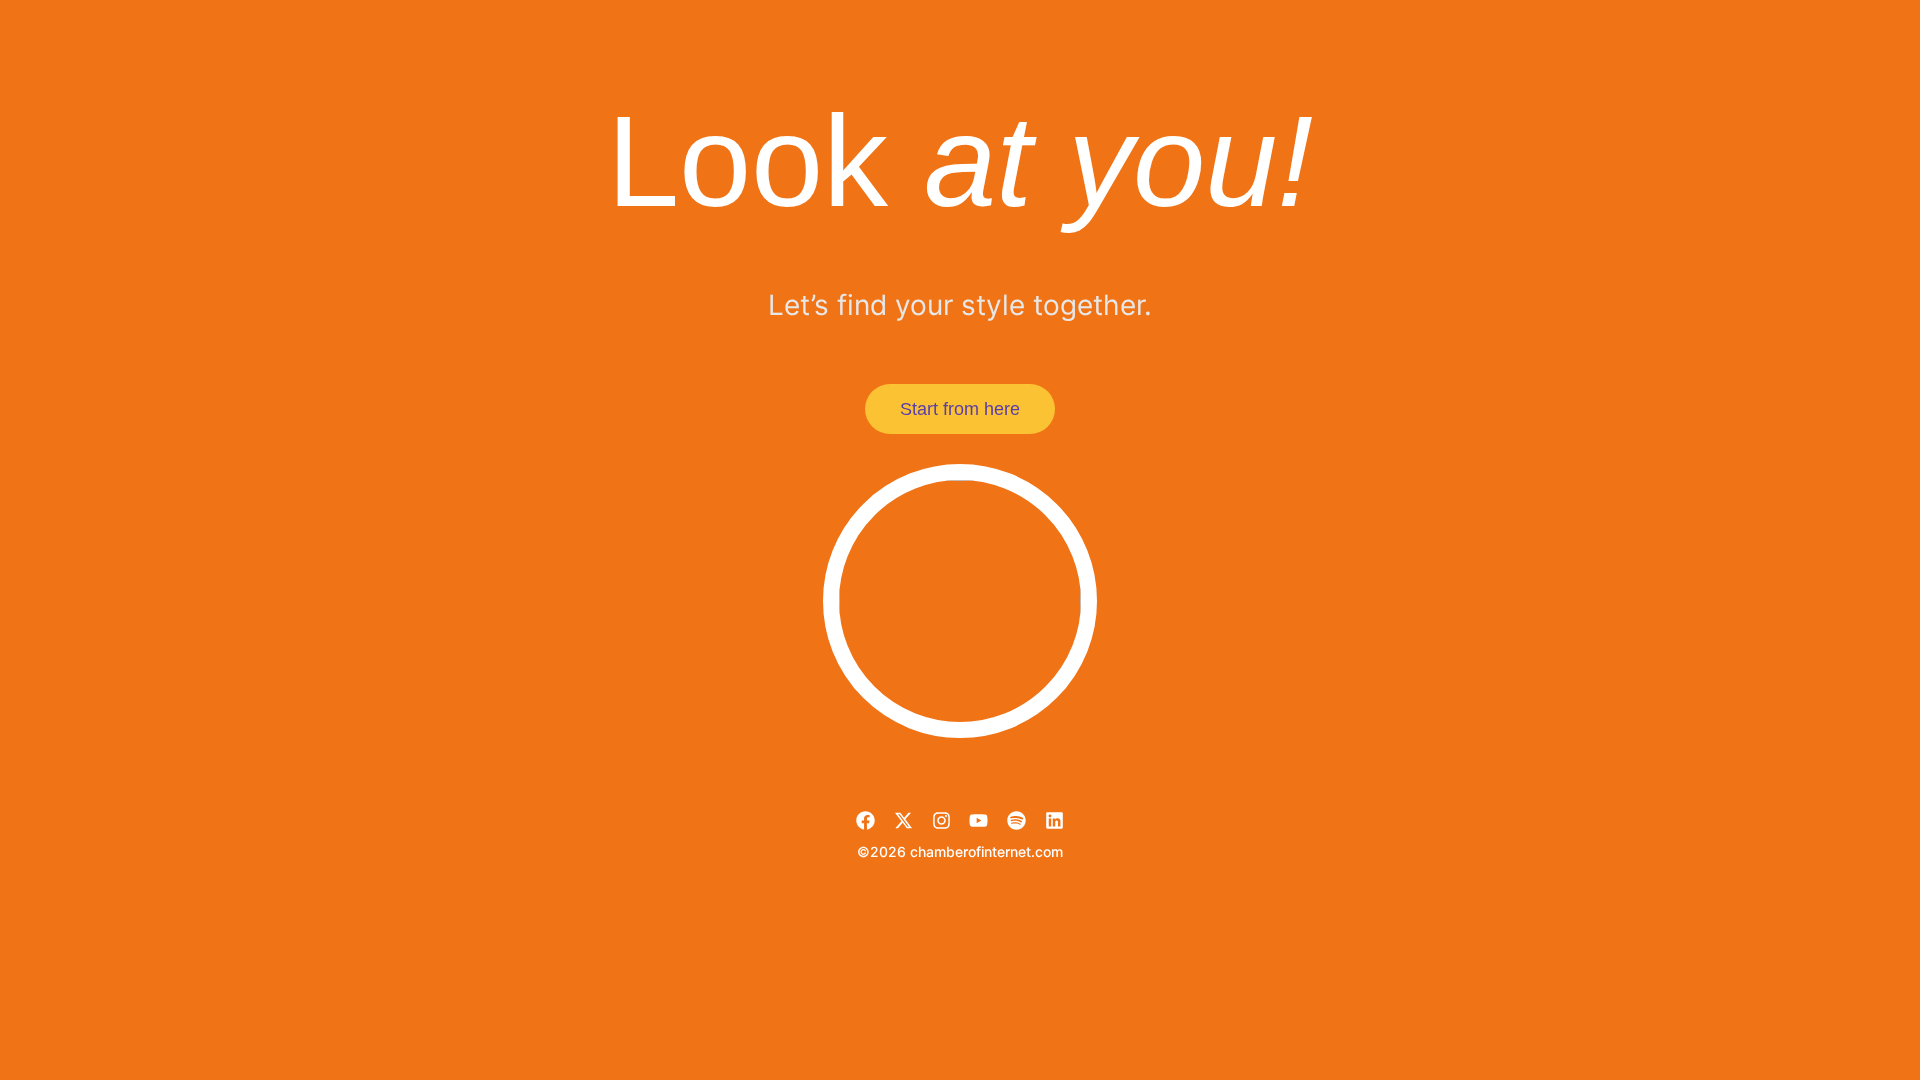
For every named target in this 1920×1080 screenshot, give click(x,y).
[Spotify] (1016, 820)
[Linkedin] (1054, 820)
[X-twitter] (903, 820)
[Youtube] (978, 820)
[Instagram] (941, 820)
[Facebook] (865, 820)
